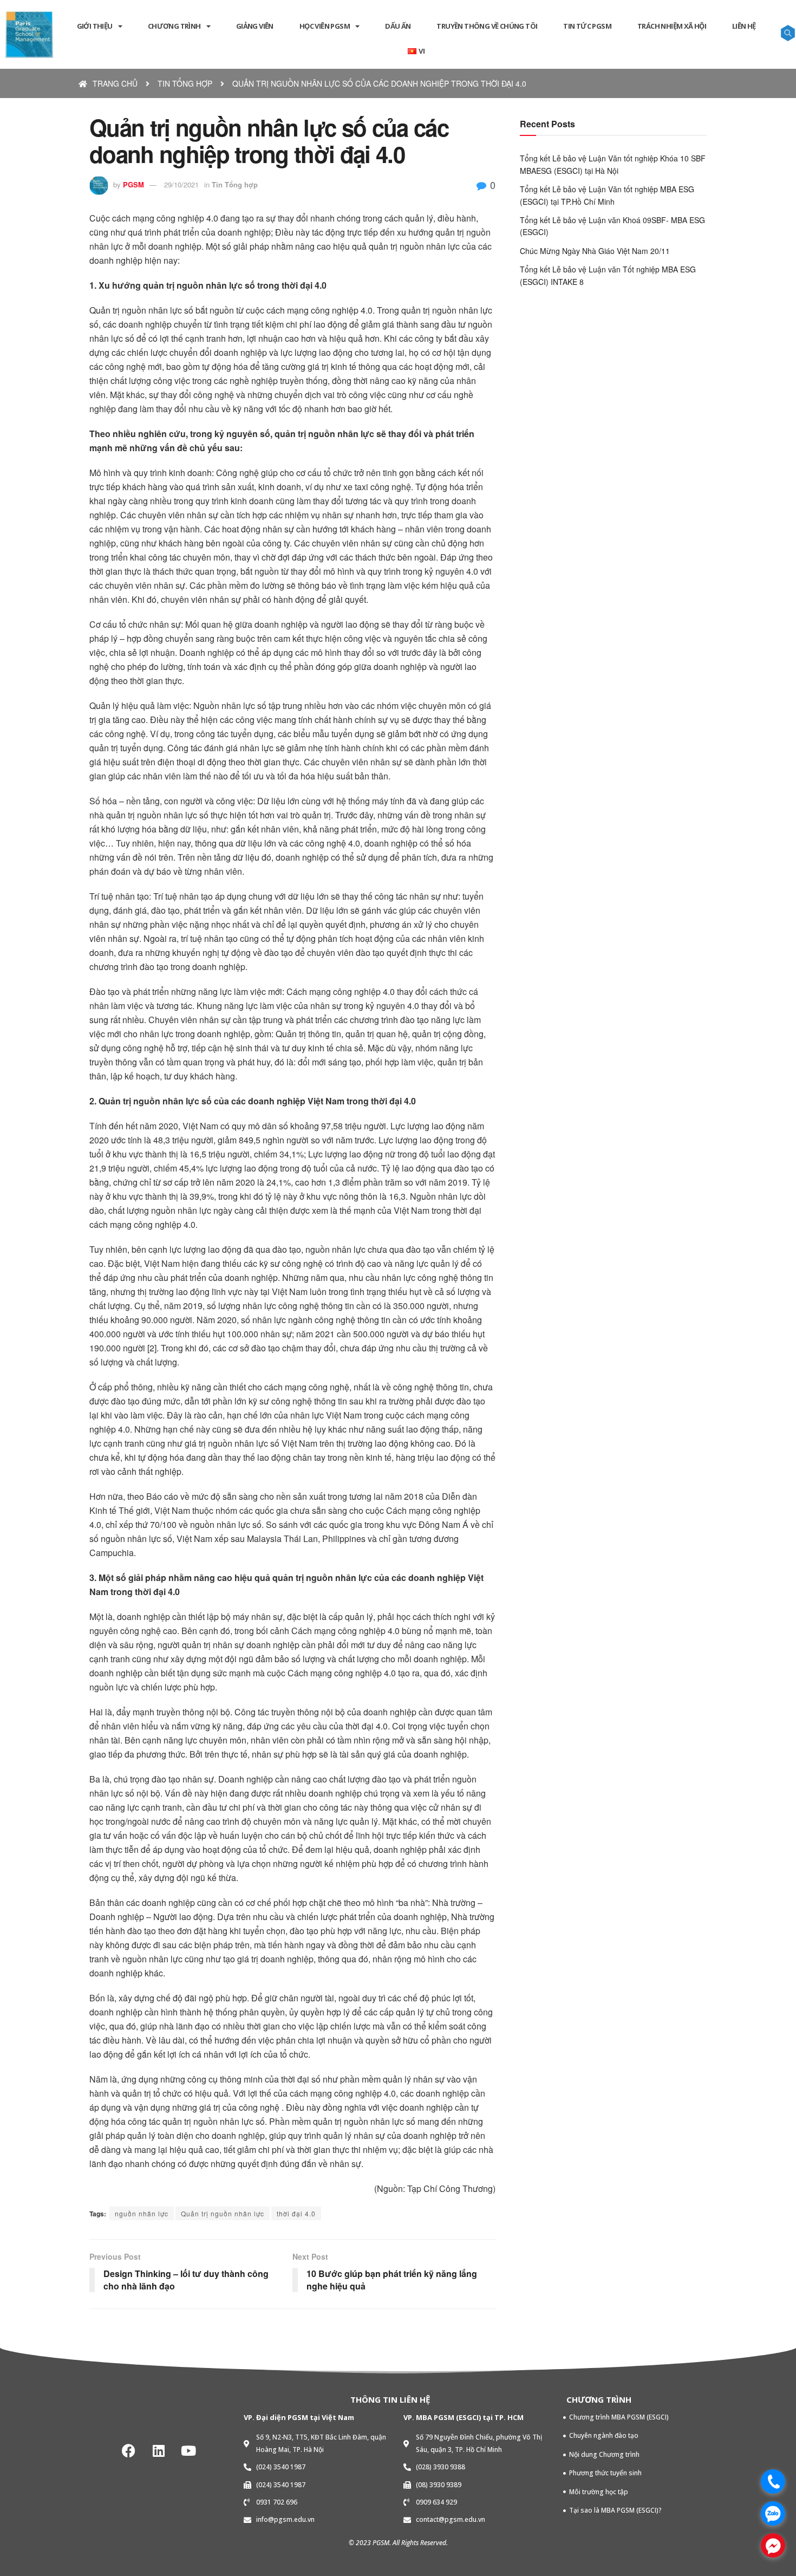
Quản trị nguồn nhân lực (223, 2213)
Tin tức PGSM (587, 26)
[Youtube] (188, 2450)
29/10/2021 (181, 184)
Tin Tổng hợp (235, 184)
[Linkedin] (159, 2450)
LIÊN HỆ (744, 26)
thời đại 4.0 (296, 2213)
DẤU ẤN (398, 26)
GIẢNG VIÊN (255, 26)
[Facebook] (129, 2450)
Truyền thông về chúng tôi (487, 26)
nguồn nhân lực (142, 2213)
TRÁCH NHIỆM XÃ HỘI (672, 26)
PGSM (133, 184)
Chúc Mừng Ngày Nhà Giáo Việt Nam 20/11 (595, 251)
